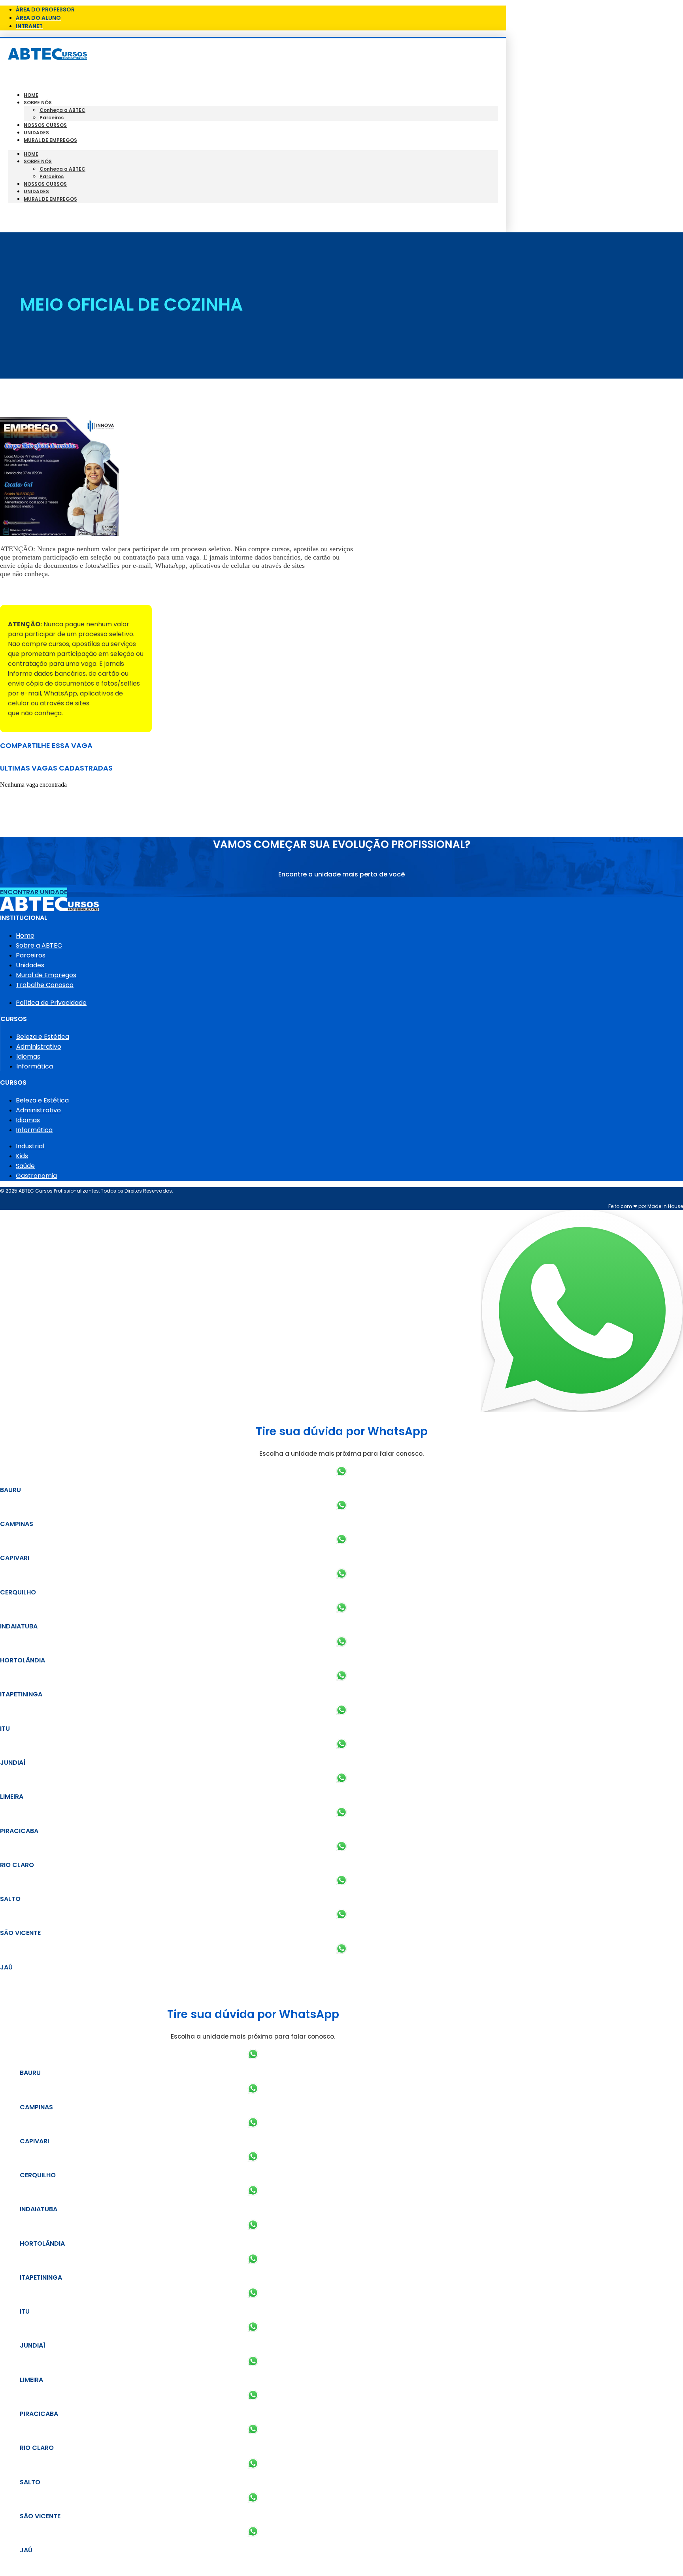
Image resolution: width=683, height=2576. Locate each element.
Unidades (36, 133)
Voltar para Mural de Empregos (51, 591)
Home (31, 95)
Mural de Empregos (50, 140)
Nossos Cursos (45, 125)
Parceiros (52, 118)
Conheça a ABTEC (62, 110)
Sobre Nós (38, 103)
